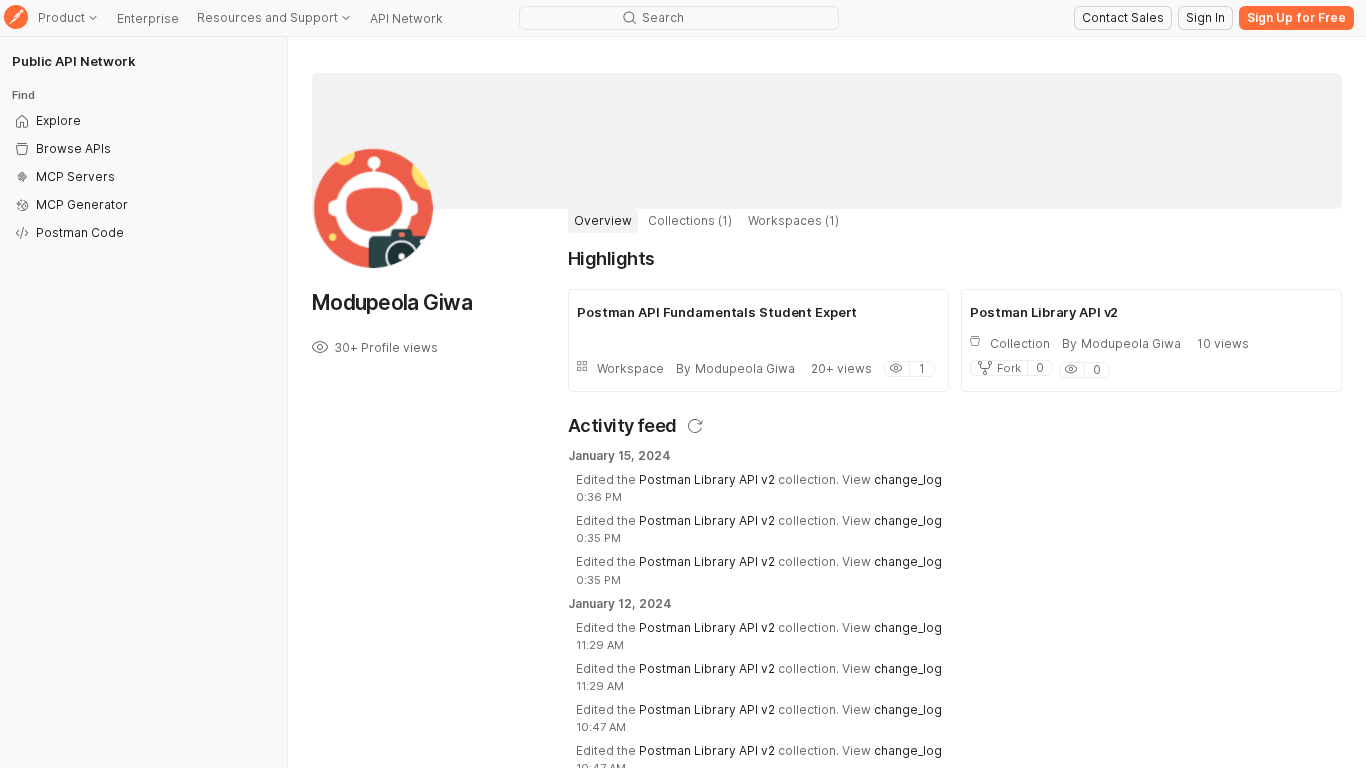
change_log (908, 479)
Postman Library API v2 (707, 479)
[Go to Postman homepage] (16, 18)
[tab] (603, 221)
